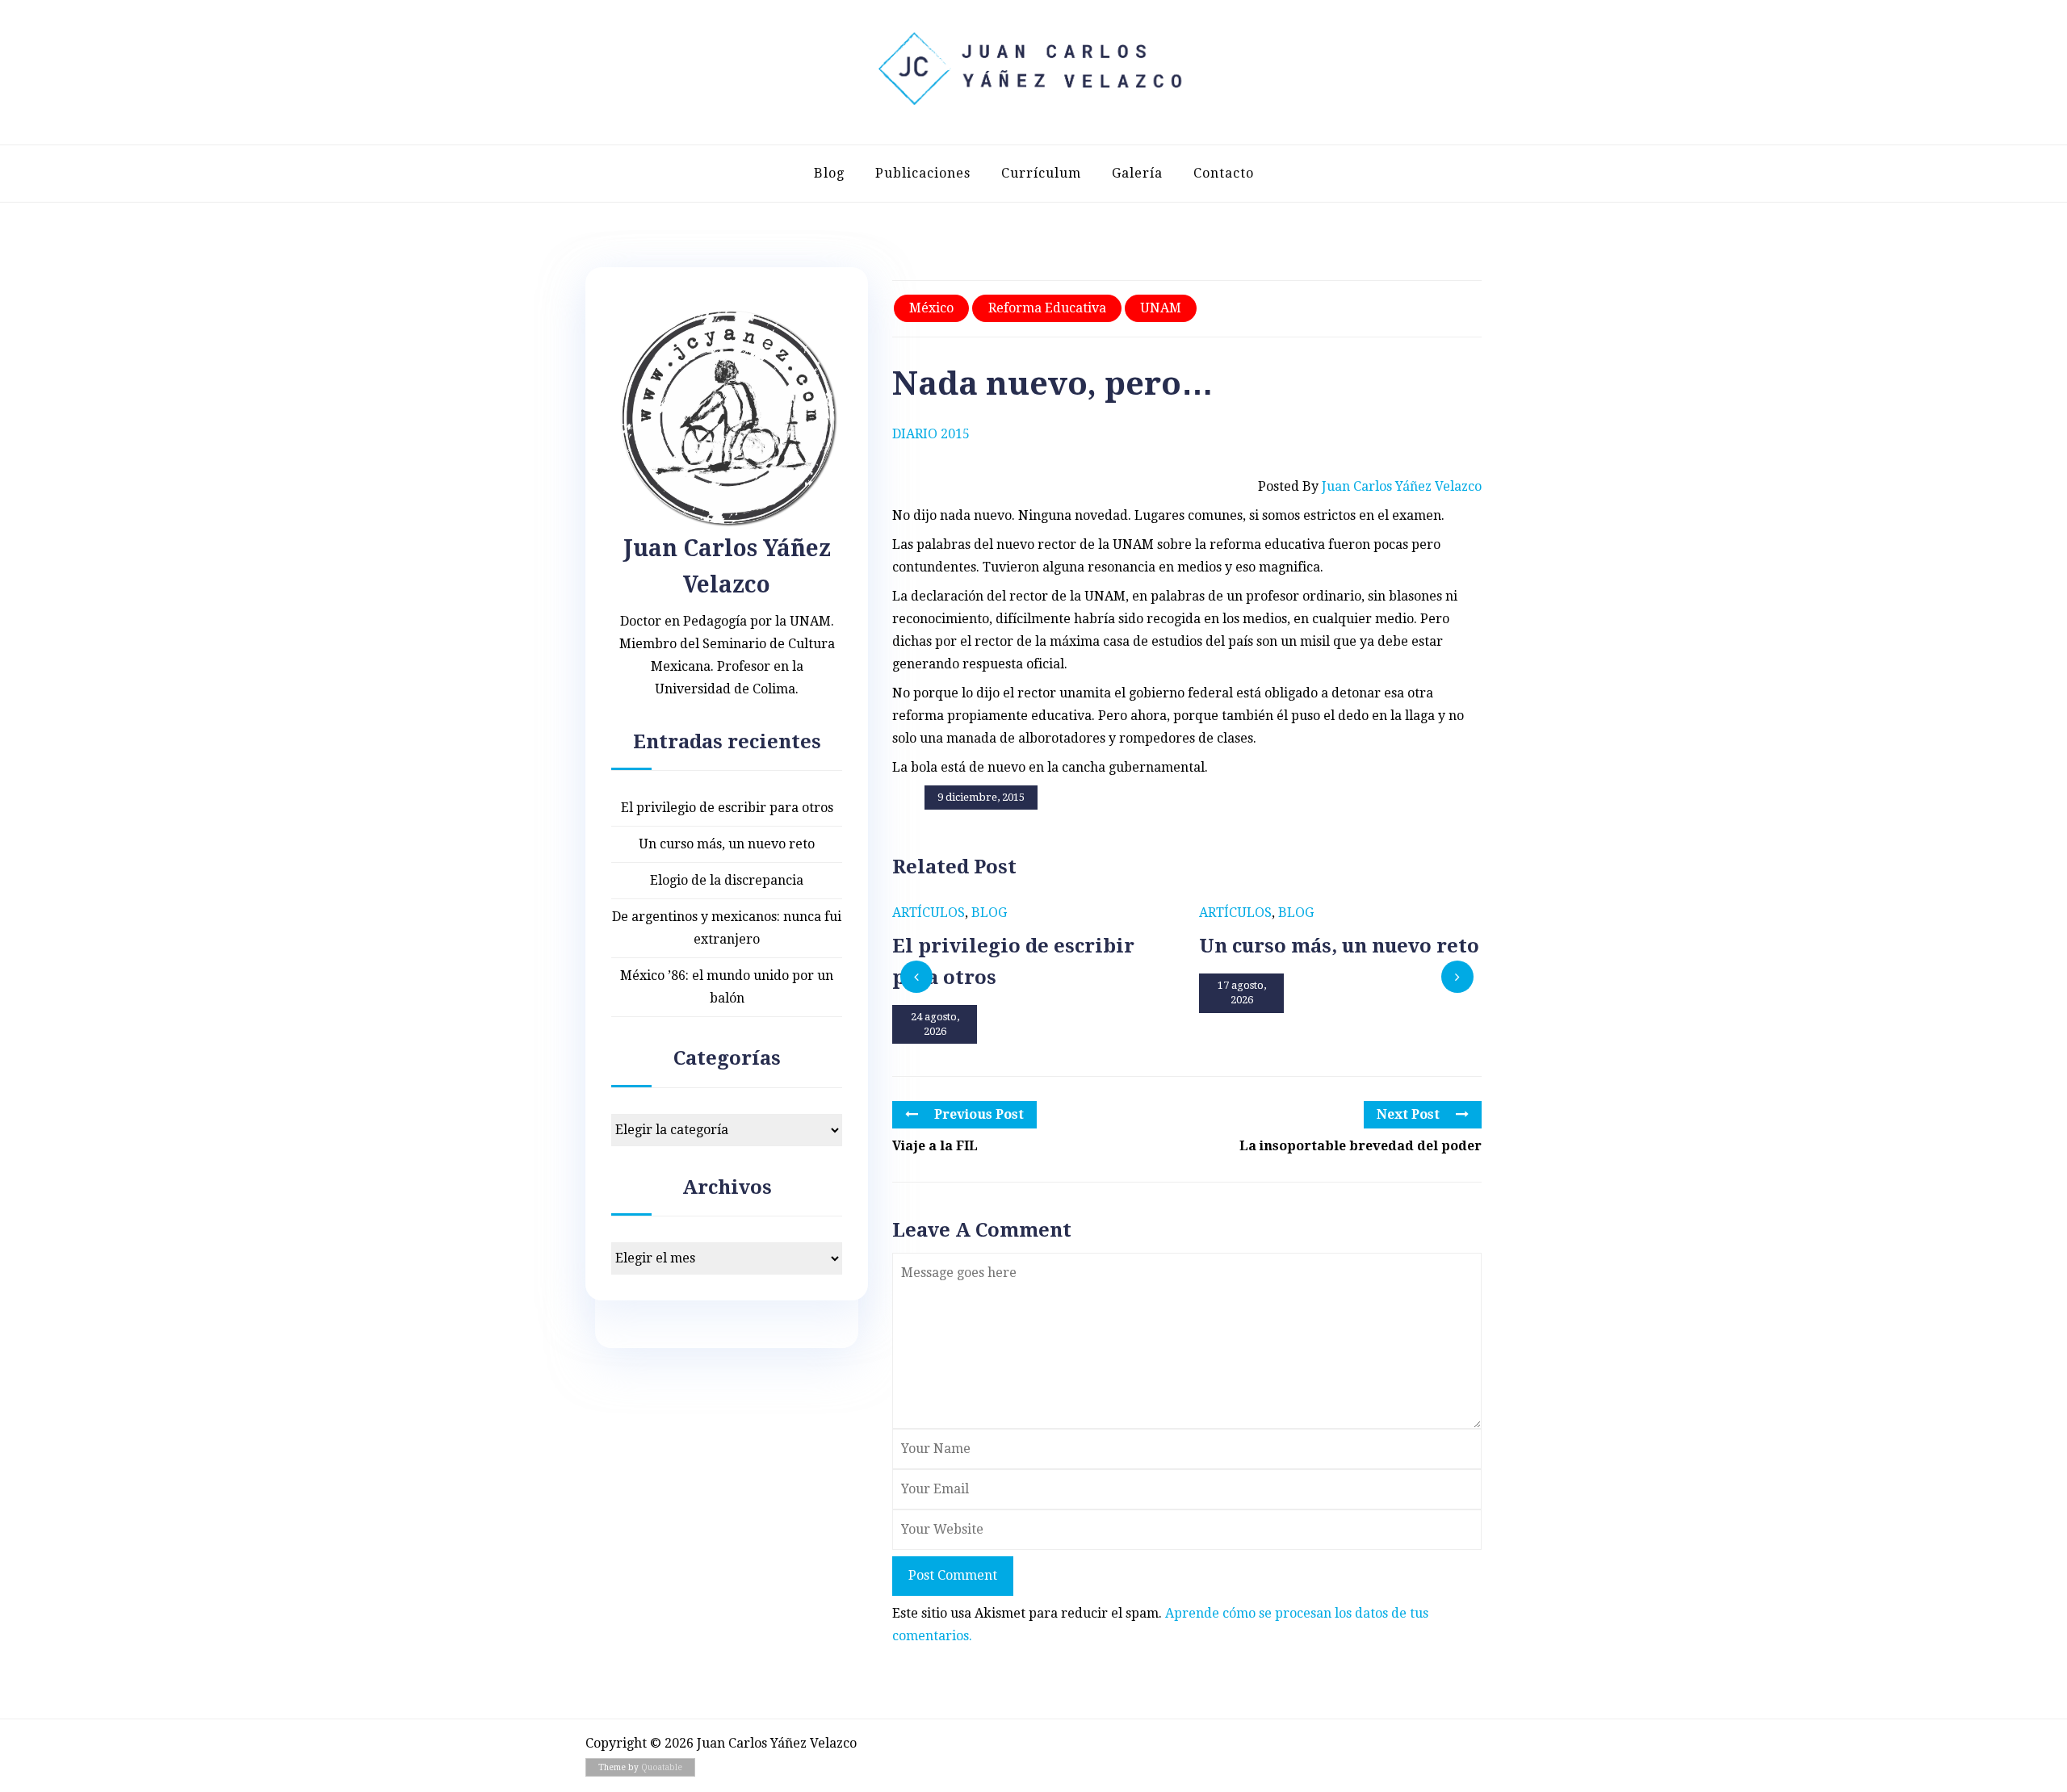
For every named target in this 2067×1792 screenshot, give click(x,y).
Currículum (1041, 173)
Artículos (929, 913)
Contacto (1224, 173)
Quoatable (662, 1767)
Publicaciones (923, 173)
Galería (1137, 173)
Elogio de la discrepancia (727, 880)
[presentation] (916, 977)
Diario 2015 (931, 434)
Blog (829, 173)
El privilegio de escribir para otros (727, 808)
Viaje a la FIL (935, 1146)
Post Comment (953, 1575)
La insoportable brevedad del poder (1361, 1146)
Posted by (1370, 486)
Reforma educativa (1047, 308)
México (931, 308)
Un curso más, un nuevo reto (727, 844)
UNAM (1161, 308)
